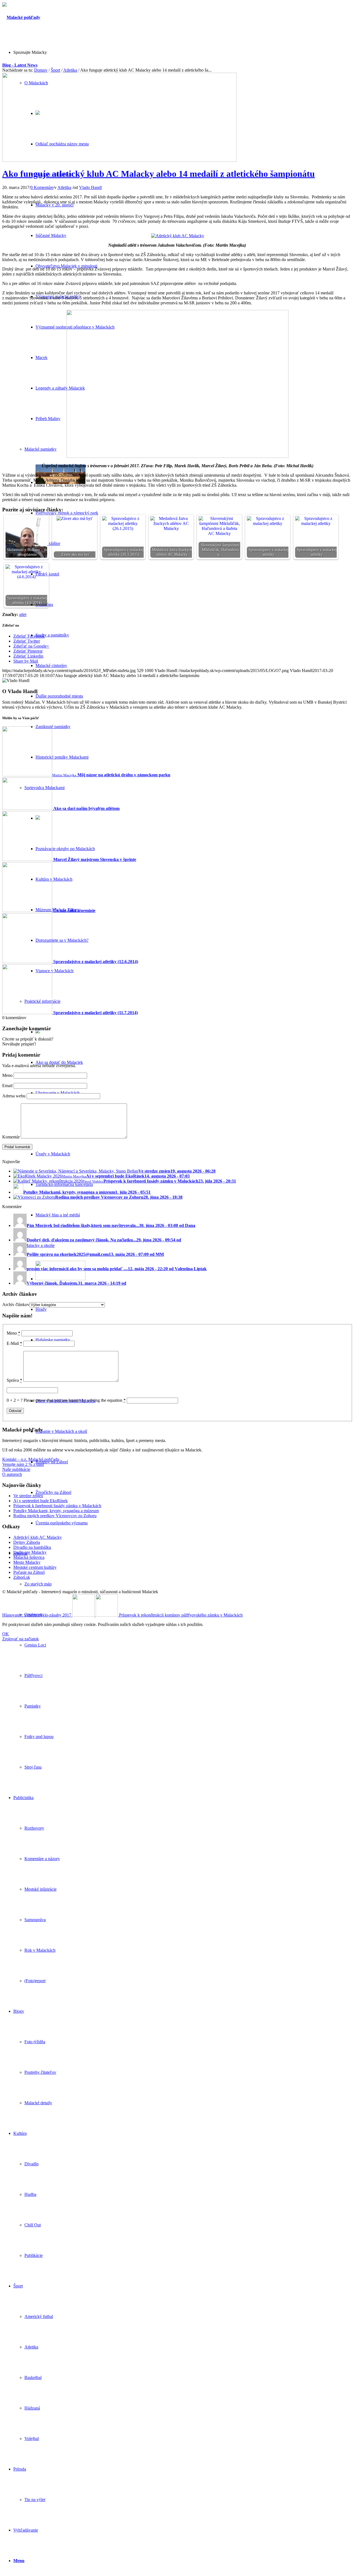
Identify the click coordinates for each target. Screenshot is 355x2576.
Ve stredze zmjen (28, 1496)
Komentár (11, 1137)
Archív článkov (16, 1305)
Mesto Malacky (27, 1562)
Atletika (70, 70)
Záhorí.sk (22, 1577)
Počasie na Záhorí (29, 1572)
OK (6, 1634)
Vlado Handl (90, 187)
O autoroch (12, 1474)
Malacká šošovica (29, 1557)
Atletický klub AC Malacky (38, 1537)
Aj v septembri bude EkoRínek (40, 1501)
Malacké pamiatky (40, 449)
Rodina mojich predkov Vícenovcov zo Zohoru (55, 1516)
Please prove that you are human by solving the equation (75, 1400)
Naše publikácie (16, 1469)
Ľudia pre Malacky (30, 1552)
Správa (14, 1380)
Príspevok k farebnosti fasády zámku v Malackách (57, 1506)
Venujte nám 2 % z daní (23, 1464)
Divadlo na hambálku (32, 1547)
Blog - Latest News (20, 65)
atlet (23, 614)
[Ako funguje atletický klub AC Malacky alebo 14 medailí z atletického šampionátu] (119, 160)
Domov (41, 70)
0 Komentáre (42, 187)
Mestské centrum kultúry (35, 1567)
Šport (55, 70)
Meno (7, 1075)
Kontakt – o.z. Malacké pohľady (31, 1459)
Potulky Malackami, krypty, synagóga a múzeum (56, 1511)
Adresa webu (14, 1096)
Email (7, 1086)
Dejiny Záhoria (27, 1542)
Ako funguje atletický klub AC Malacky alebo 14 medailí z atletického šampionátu (159, 174)
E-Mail (14, 1343)
